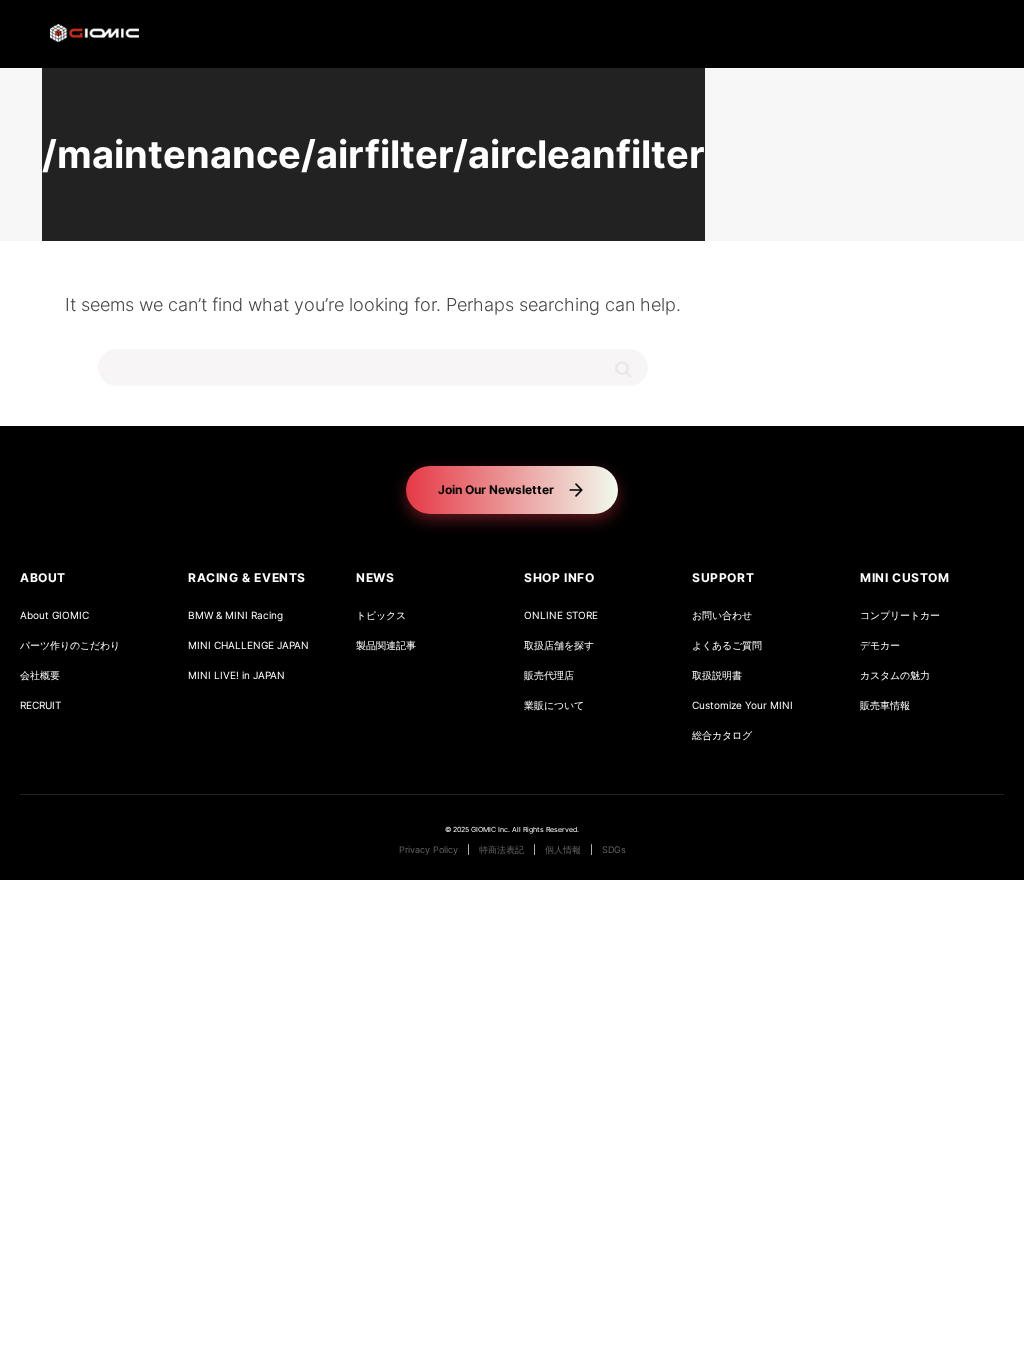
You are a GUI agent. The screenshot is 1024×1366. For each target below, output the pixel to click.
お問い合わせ (722, 615)
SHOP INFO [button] (559, 577)
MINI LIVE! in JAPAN (236, 675)
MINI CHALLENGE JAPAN (248, 645)
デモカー (880, 645)
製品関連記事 (386, 645)
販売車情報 (885, 705)
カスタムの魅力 (895, 675)
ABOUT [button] (43, 577)
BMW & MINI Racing (235, 615)
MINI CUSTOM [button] (905, 577)
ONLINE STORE (561, 615)
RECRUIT (40, 705)
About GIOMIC (54, 615)
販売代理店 (549, 675)
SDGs (614, 850)
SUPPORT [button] (723, 577)
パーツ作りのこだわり (70, 645)
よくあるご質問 (727, 645)
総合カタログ (722, 735)
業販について (554, 705)
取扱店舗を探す (559, 645)
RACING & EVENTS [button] (247, 577)
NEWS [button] (375, 577)
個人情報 (563, 850)
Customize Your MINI (742, 705)
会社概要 (40, 675)
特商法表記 (501, 850)
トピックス (381, 615)
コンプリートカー (900, 615)
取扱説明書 (717, 675)
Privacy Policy (428, 850)
